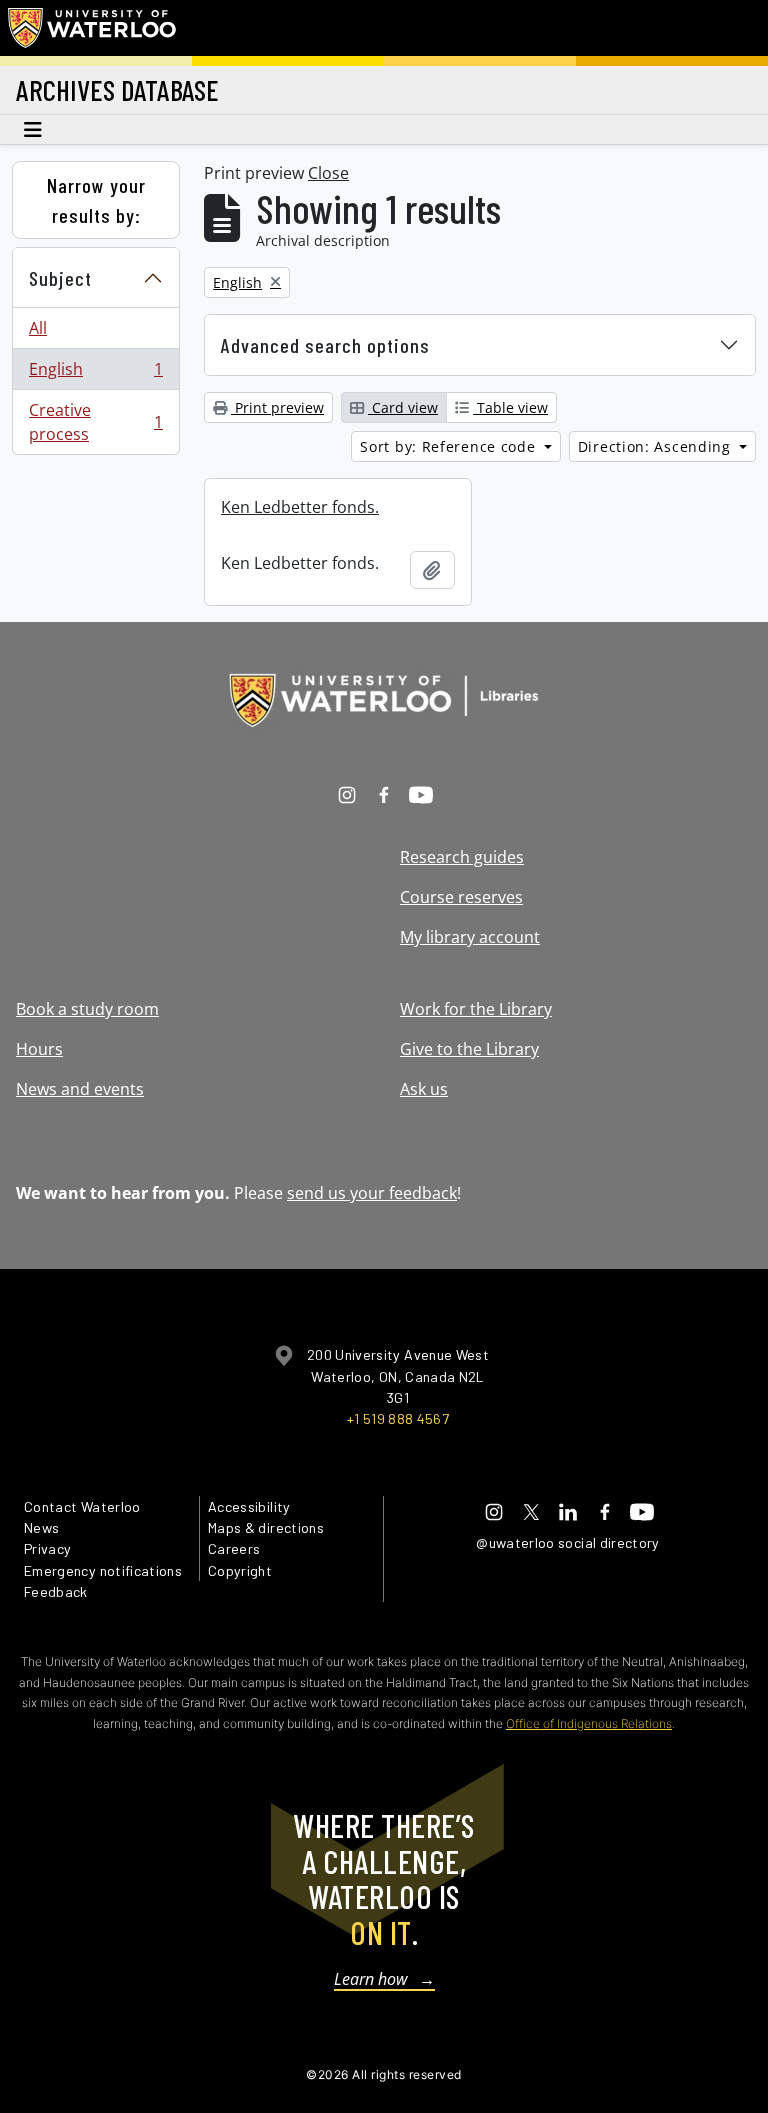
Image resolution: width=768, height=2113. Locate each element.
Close (328, 173)
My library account (470, 937)
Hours (39, 1049)
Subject (60, 278)
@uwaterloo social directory (568, 1542)
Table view (510, 407)
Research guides (462, 857)
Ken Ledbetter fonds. (300, 507)
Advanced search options (325, 345)
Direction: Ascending (657, 446)
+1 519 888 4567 (398, 1418)
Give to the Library (469, 1049)
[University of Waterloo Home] (93, 28)
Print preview (277, 407)
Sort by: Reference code (450, 446)
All (38, 328)
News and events (80, 1089)
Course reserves (461, 897)
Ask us (424, 1089)
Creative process (95, 422)
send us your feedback (372, 1193)
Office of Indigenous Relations (589, 1723)
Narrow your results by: (96, 200)
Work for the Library (476, 1009)
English (95, 374)
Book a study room (87, 1009)
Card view (403, 407)
